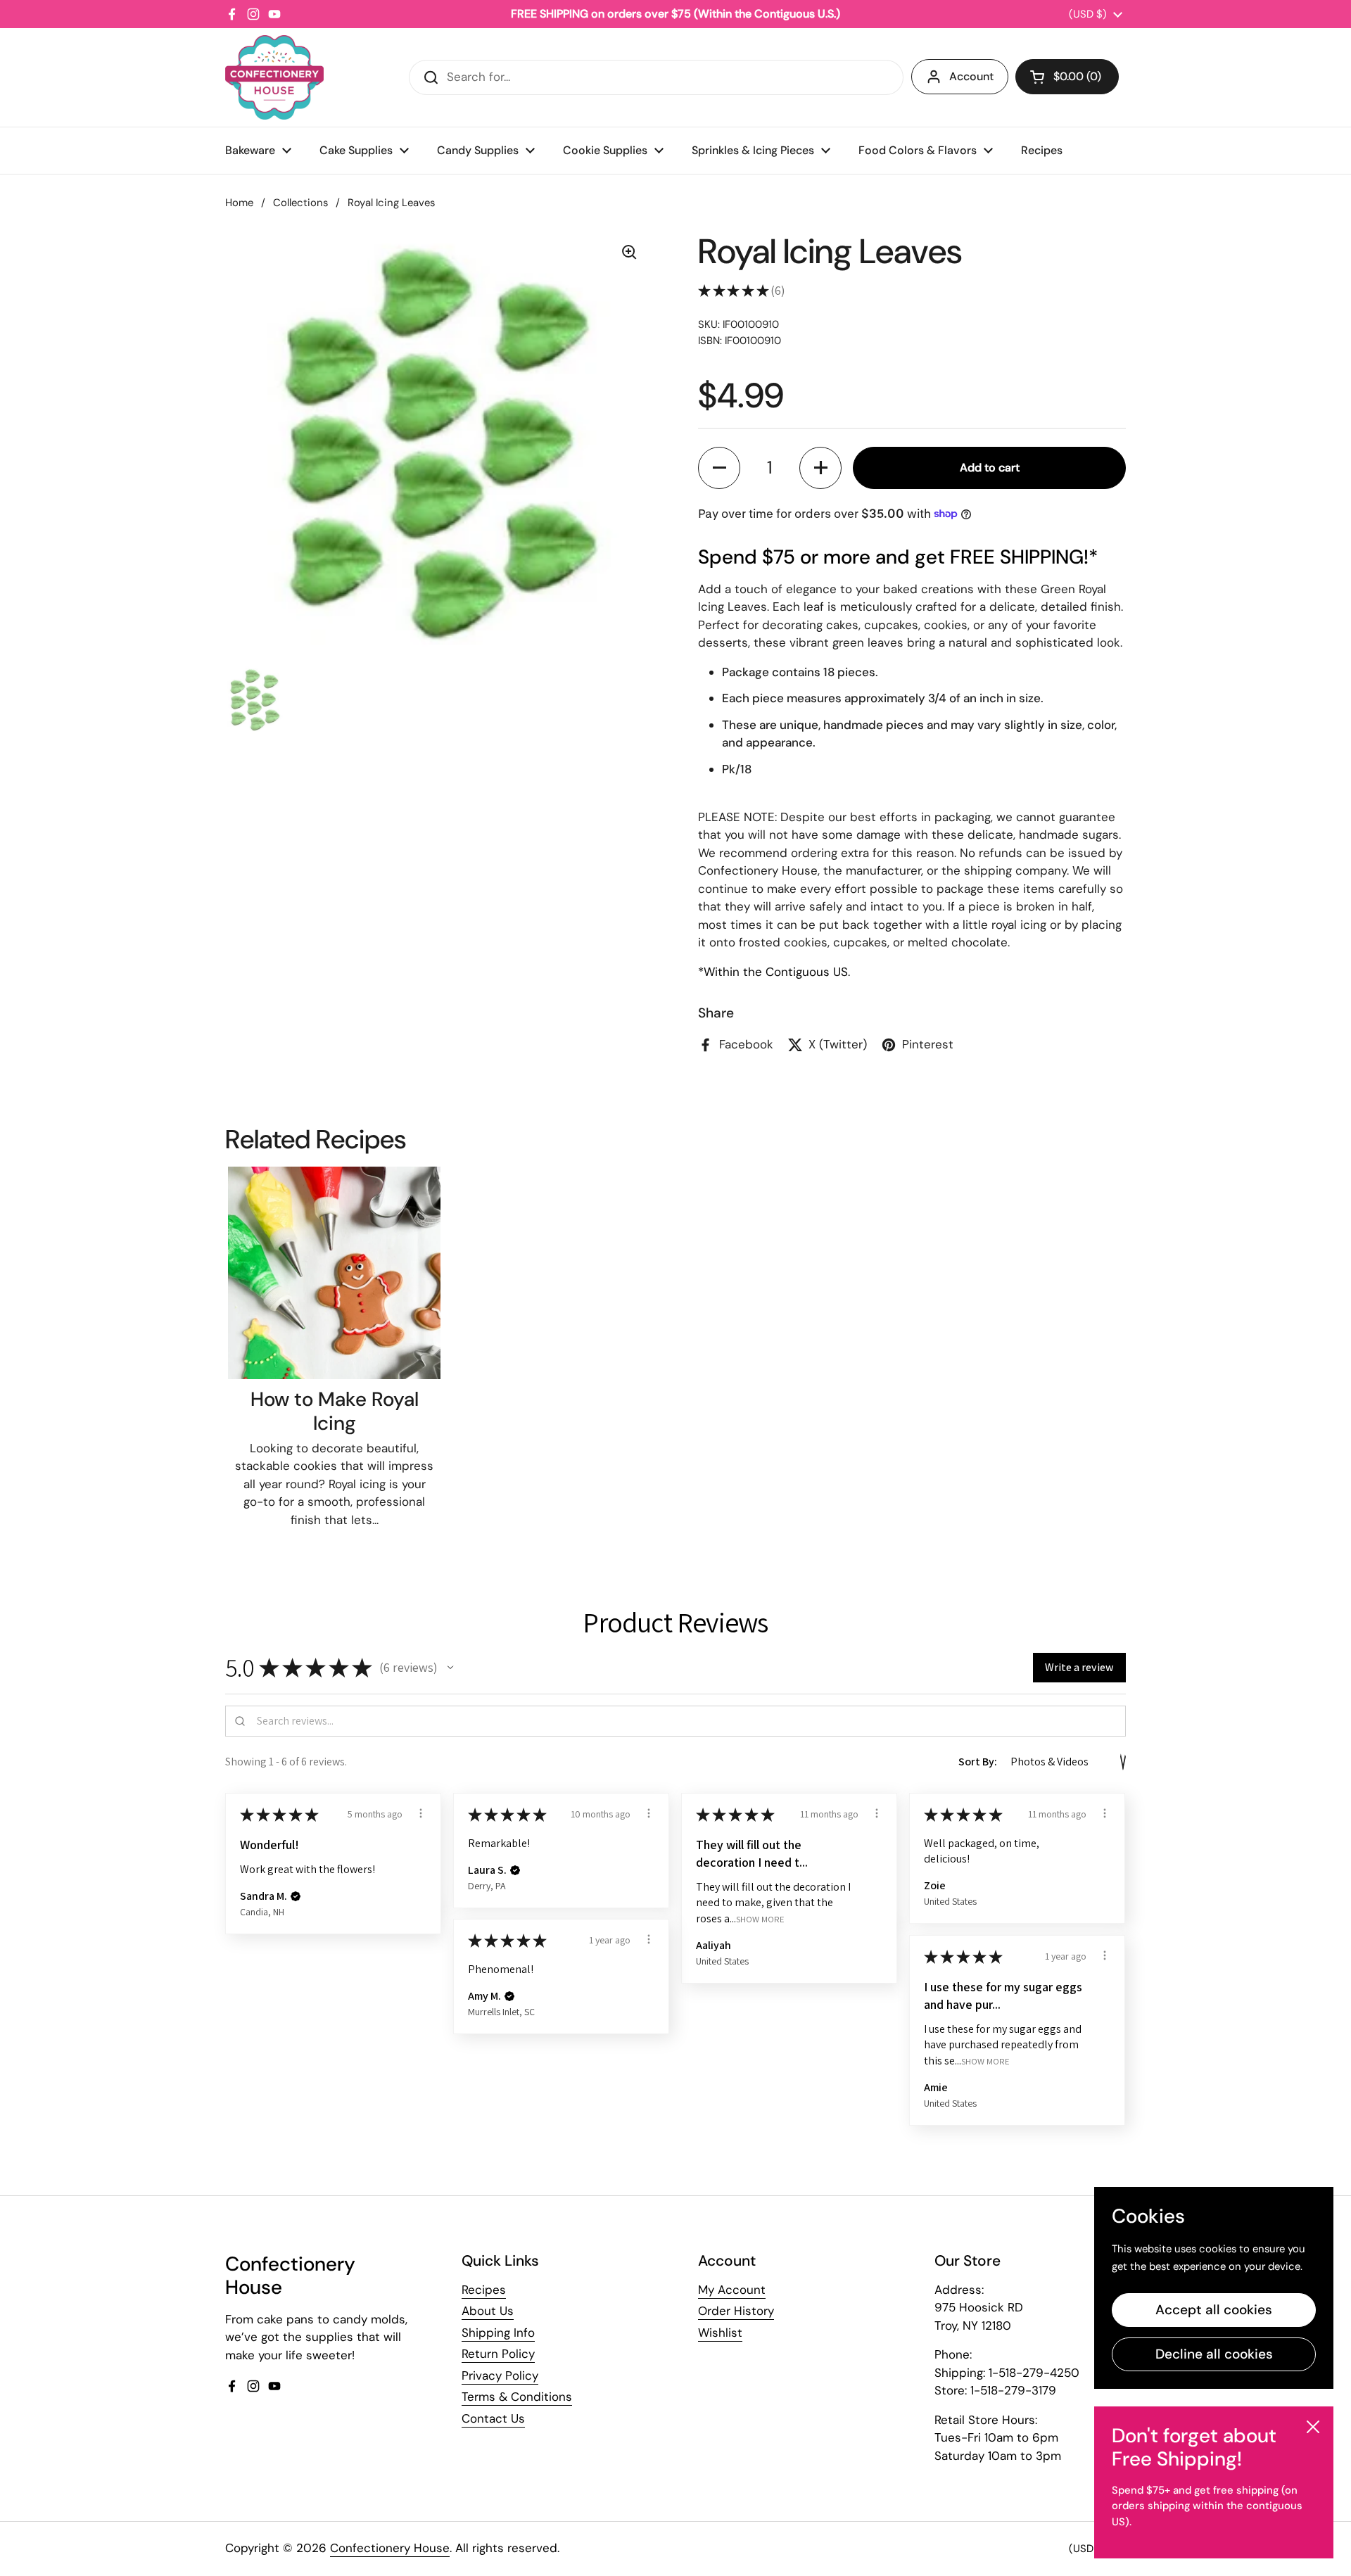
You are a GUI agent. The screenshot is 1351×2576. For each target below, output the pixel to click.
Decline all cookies (1214, 2354)
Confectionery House (390, 2548)
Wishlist (720, 2333)
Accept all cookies (1214, 2310)
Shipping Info (498, 2333)
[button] (1067, 77)
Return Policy (498, 2354)
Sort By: (978, 1762)
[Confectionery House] (274, 77)
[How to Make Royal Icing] (334, 1273)
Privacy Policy (500, 2375)
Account (971, 76)
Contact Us (493, 2418)
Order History (736, 2311)
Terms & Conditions (517, 2397)
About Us (488, 2311)
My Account (732, 2290)
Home (239, 203)
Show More (760, 1918)
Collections (300, 203)
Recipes (484, 2290)
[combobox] (656, 77)
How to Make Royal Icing (335, 1411)
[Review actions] (421, 1813)
